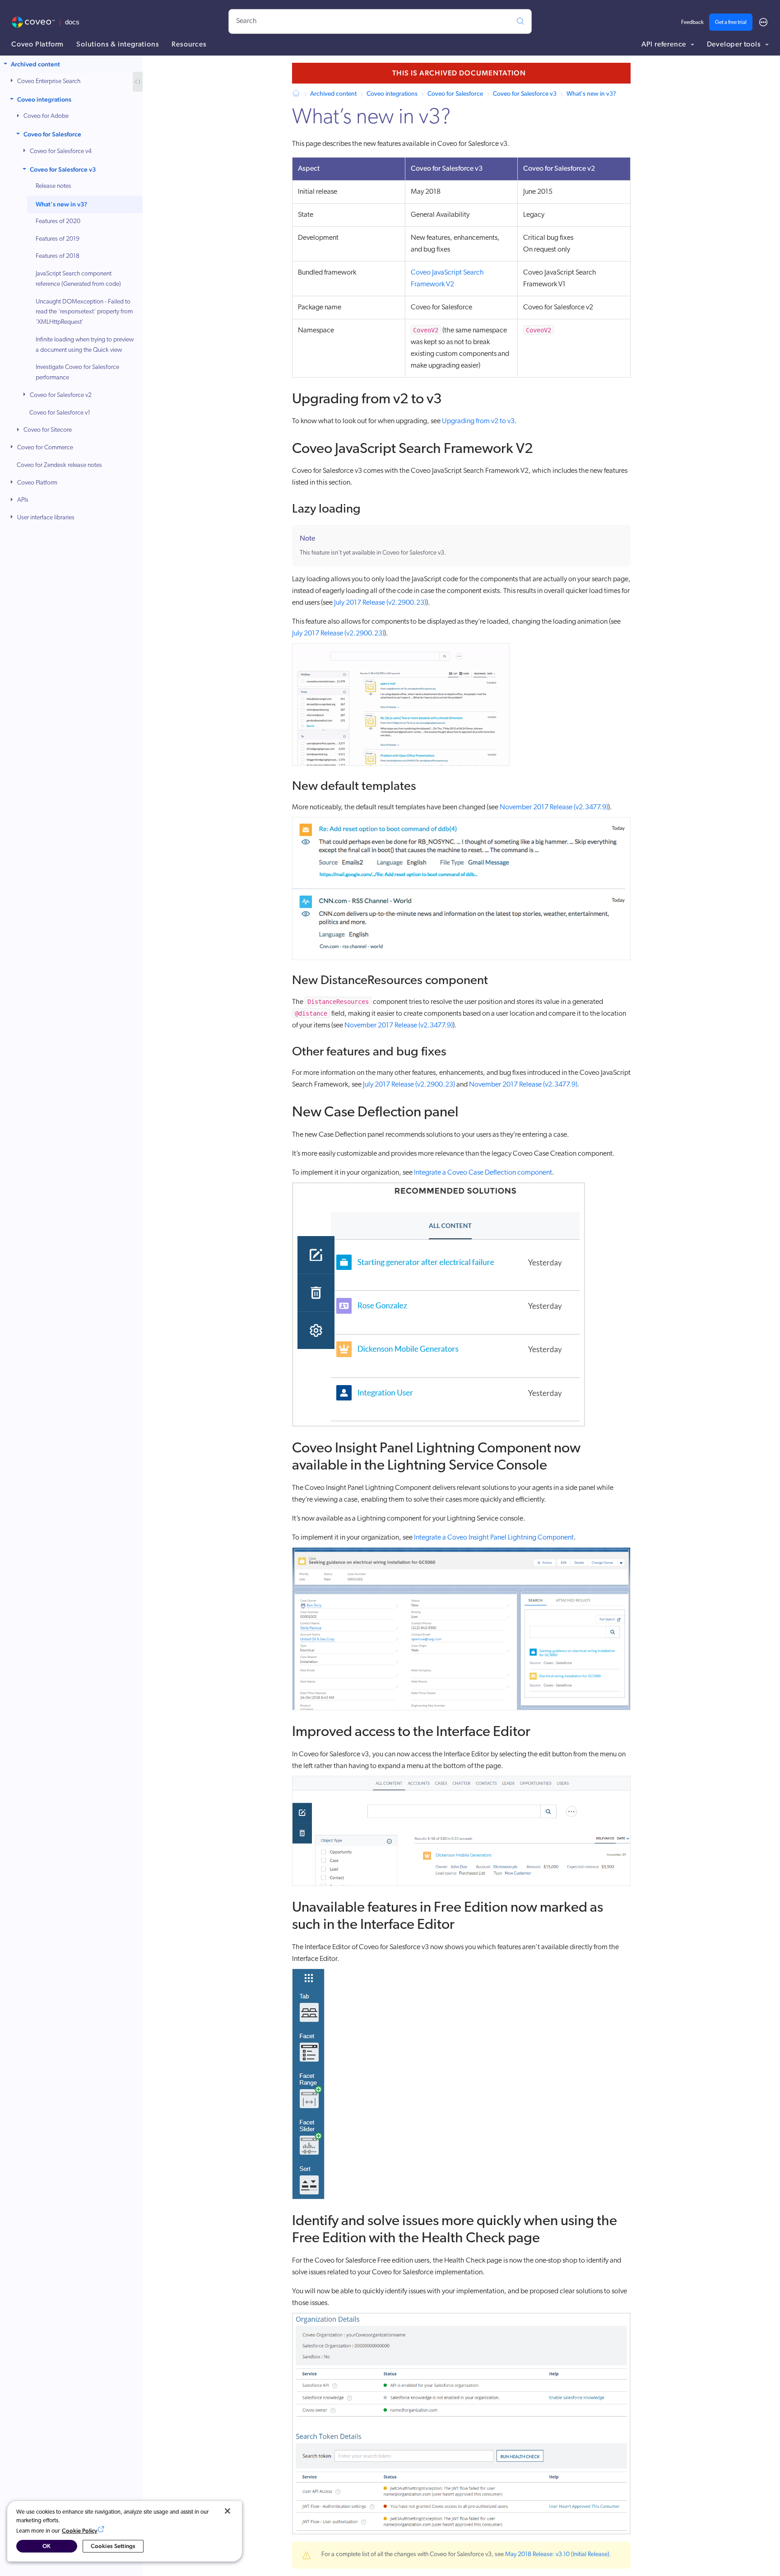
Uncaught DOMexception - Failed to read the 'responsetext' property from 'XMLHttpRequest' (84, 312)
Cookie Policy (80, 2531)
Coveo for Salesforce (52, 134)
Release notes (53, 186)
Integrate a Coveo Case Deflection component (483, 1173)
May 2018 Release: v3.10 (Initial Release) (557, 2555)
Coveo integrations (44, 99)
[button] (6, 64)
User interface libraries (46, 518)
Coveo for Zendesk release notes (59, 465)
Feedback (692, 23)
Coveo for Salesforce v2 (61, 395)
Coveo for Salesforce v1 (60, 413)
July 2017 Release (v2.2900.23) (380, 603)
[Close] (227, 2511)
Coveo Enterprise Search (49, 82)
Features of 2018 (58, 256)
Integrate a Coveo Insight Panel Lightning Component (494, 1538)
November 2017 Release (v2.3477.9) (554, 807)
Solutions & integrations (118, 45)
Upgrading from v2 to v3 (478, 421)
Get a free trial (731, 23)
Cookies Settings (113, 2546)
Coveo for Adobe (46, 116)
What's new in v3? (61, 204)
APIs (23, 500)
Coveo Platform (37, 45)
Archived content (35, 64)
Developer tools (735, 45)
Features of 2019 (58, 239)
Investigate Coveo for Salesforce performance (77, 373)
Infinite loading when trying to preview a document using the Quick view (85, 345)
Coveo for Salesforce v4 (61, 152)
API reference (665, 45)
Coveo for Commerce (45, 448)
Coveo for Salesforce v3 (63, 169)
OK (46, 2546)
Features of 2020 (58, 222)
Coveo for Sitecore (48, 430)
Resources (189, 45)
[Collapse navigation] (138, 82)
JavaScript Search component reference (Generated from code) (78, 279)
